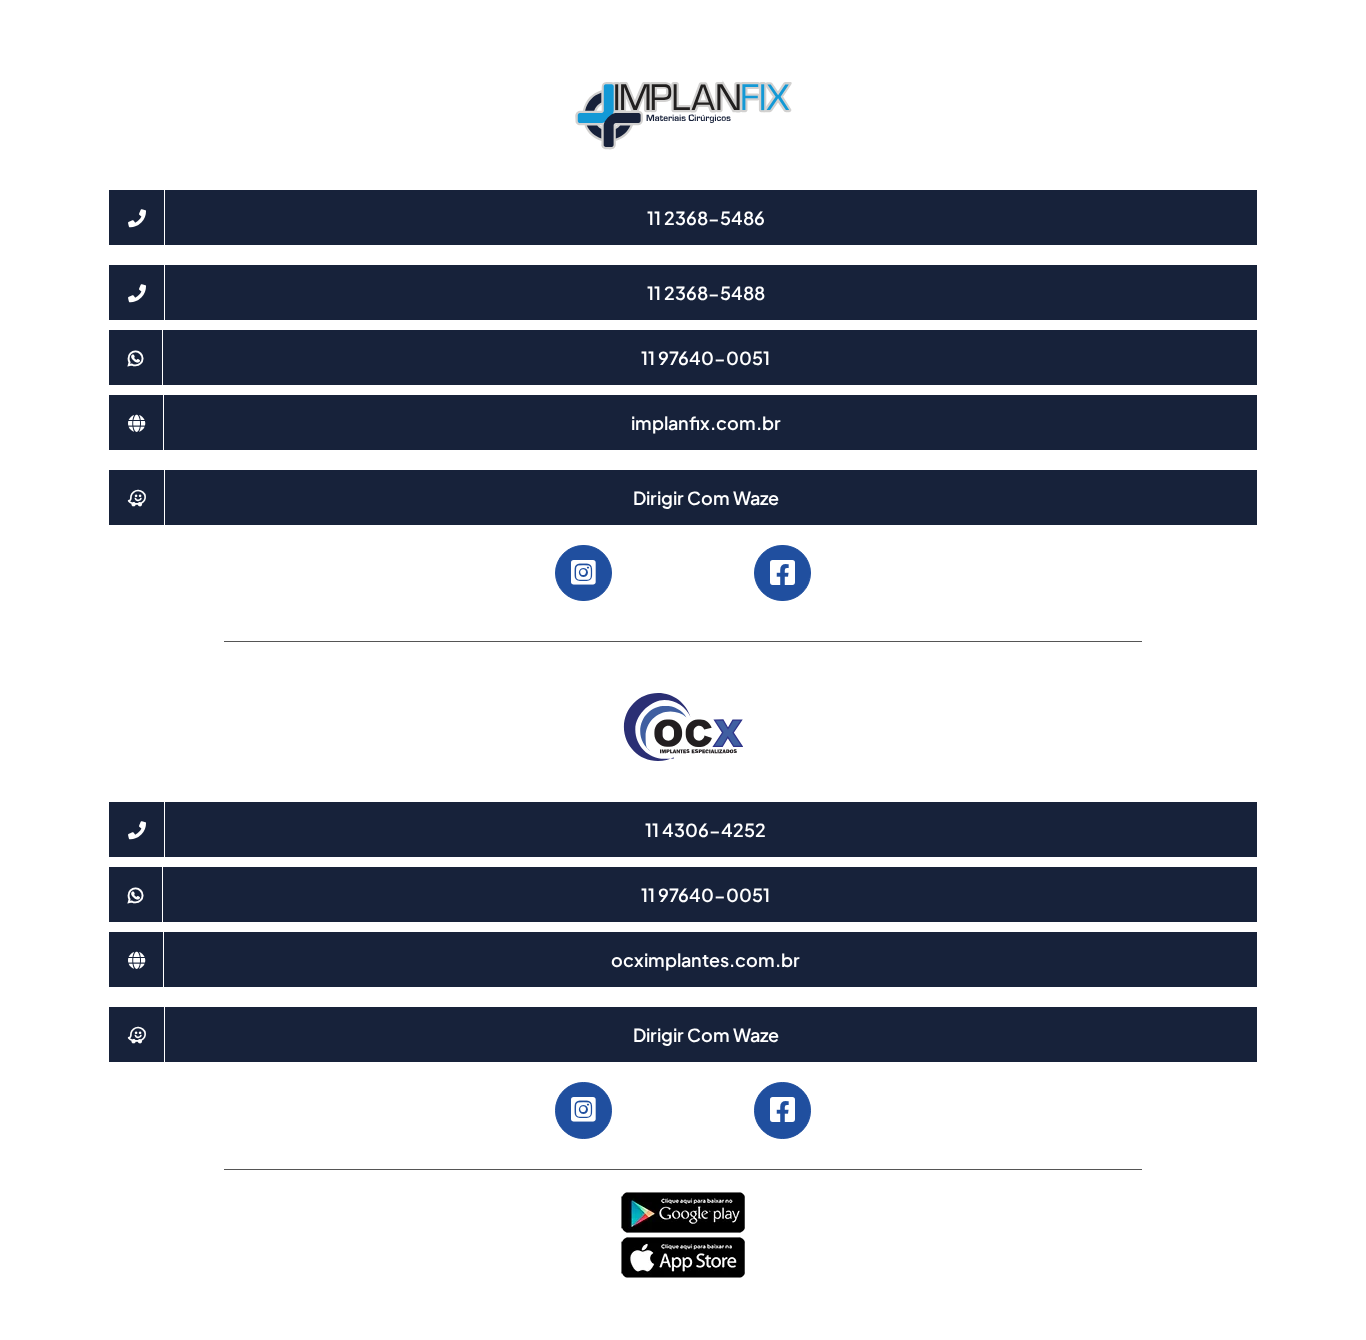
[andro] (683, 1198)
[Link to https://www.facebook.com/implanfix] (782, 573)
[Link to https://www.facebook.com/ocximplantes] (782, 1110)
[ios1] (683, 1243)
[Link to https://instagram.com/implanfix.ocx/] (583, 573)
